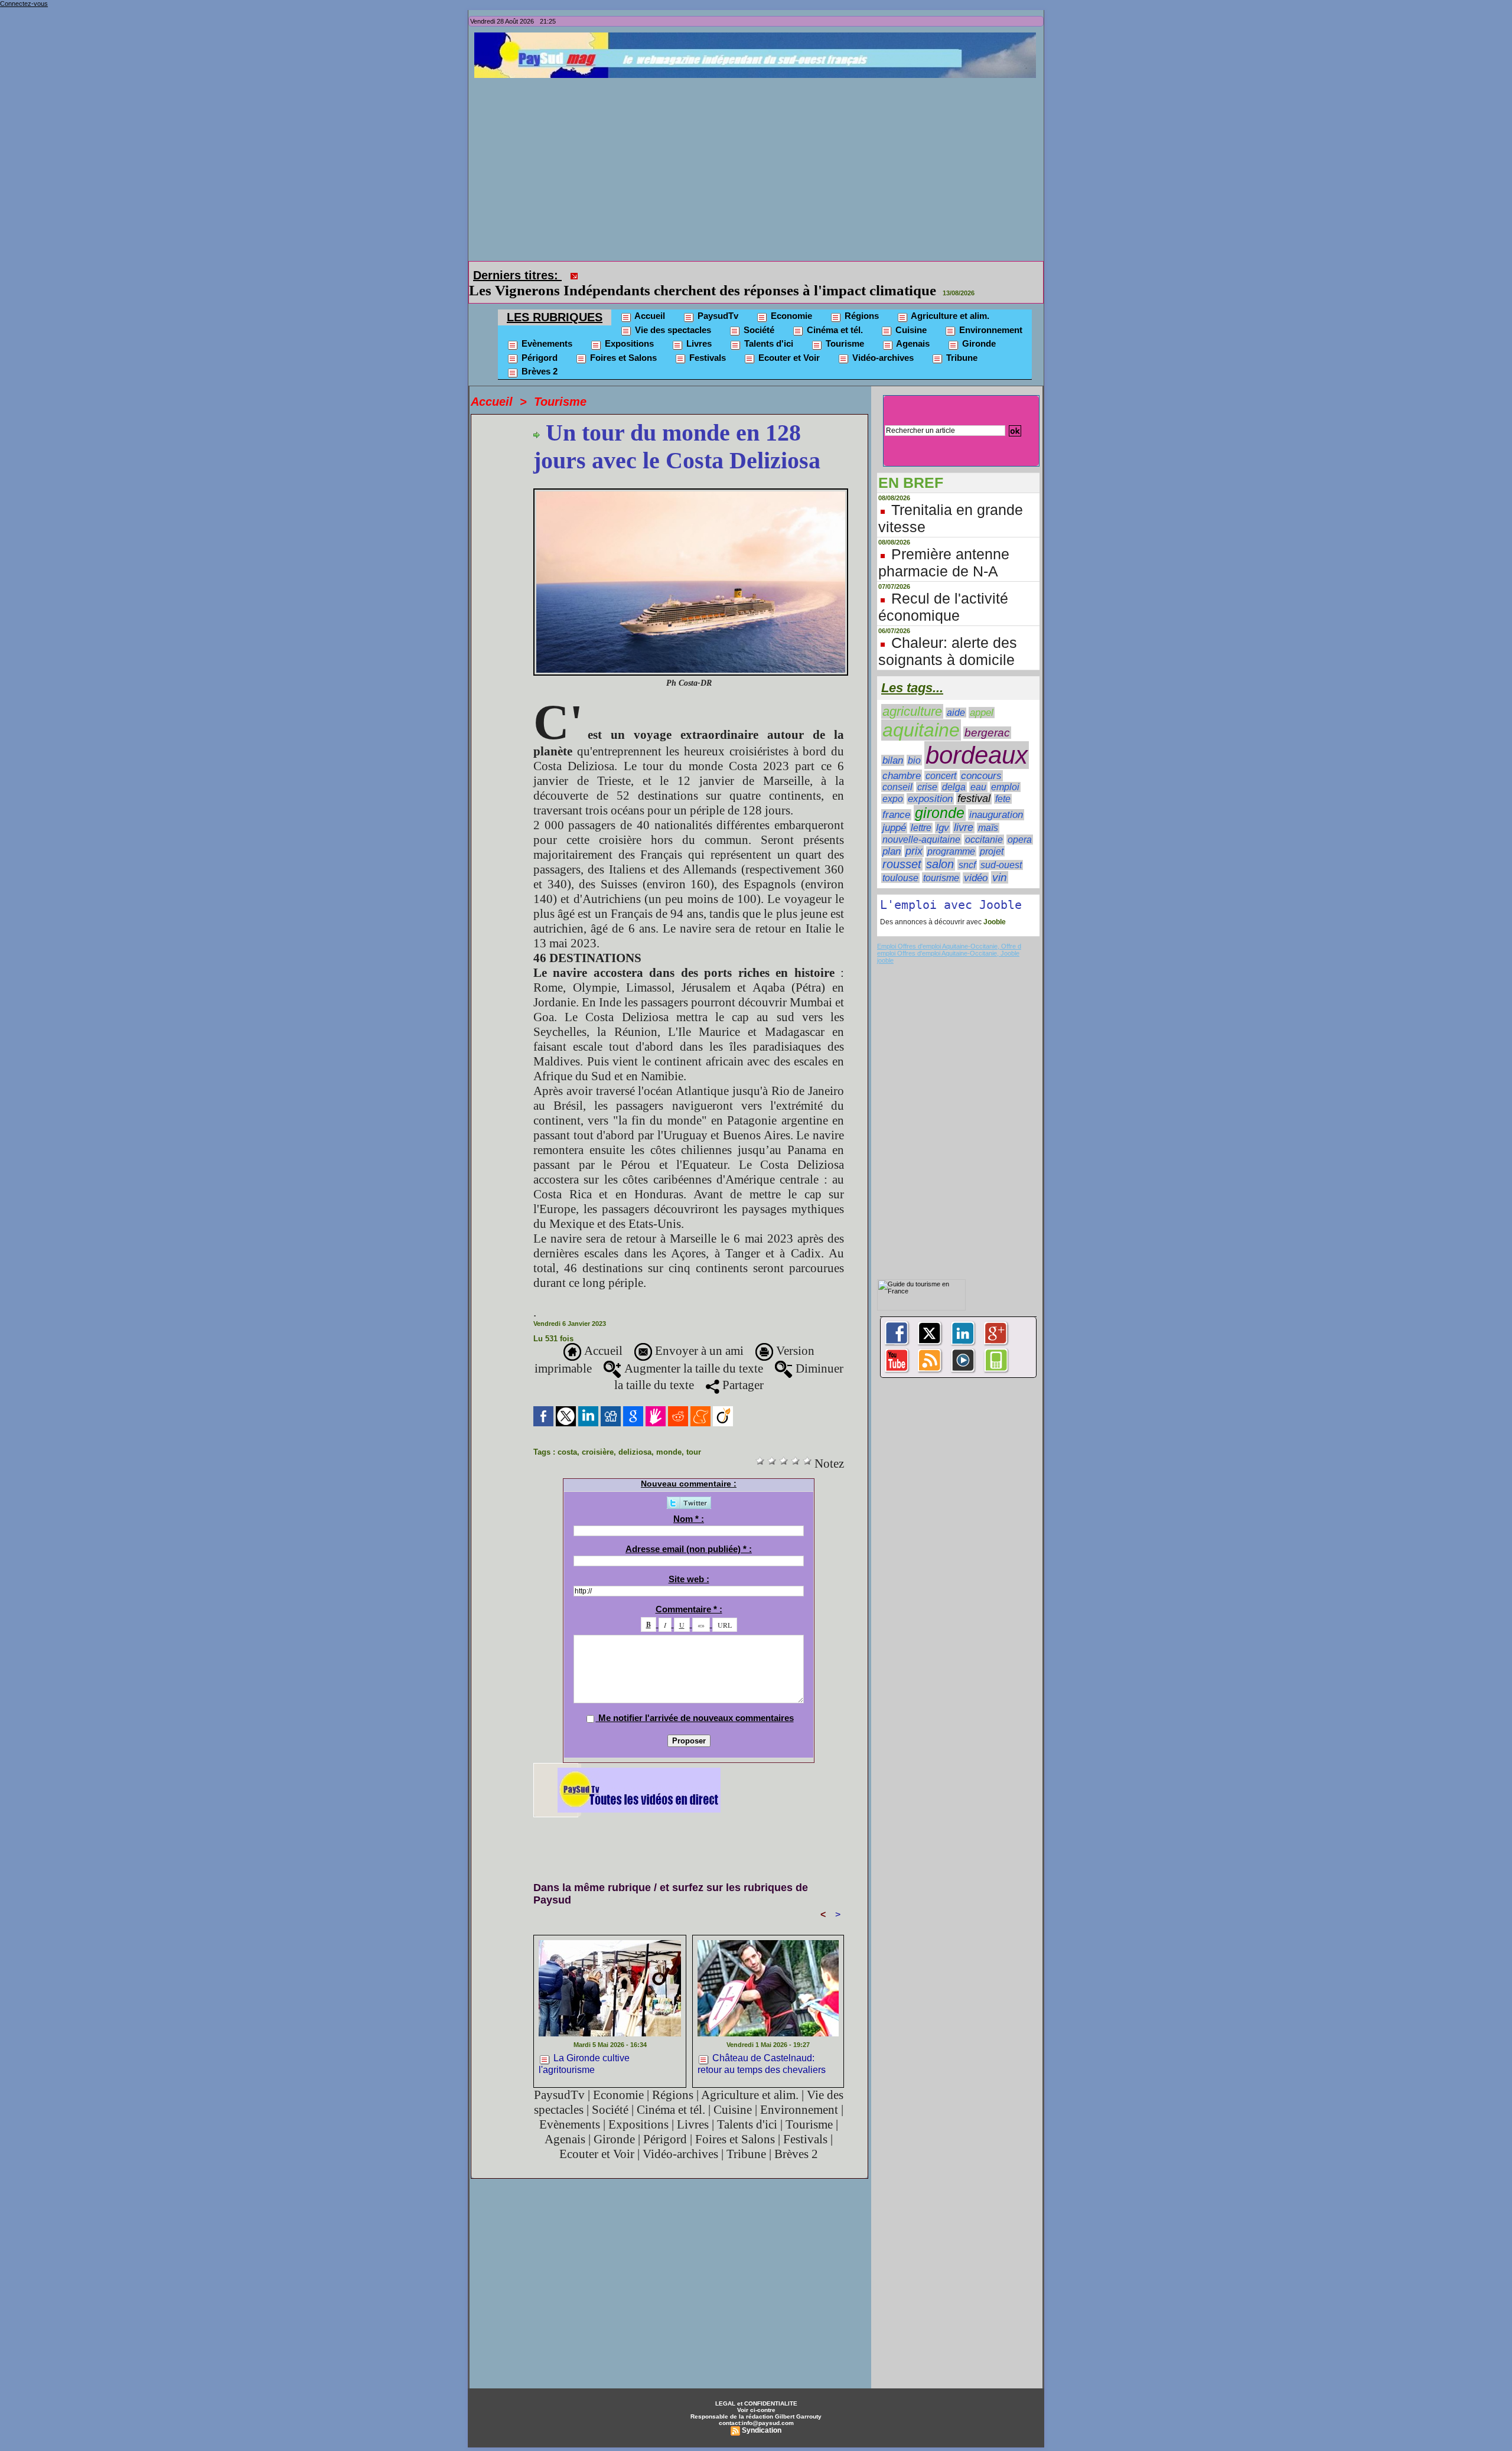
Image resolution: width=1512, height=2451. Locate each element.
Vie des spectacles (672, 313)
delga (954, 770)
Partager (742, 1368)
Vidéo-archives (882, 341)
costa (567, 1435)
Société (758, 313)
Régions (861, 299)
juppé (894, 811)
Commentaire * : (689, 1593)
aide (956, 696)
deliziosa (635, 1435)
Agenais (912, 327)
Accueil (649, 299)
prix (914, 835)
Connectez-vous (24, 4)
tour (694, 1435)
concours (981, 759)
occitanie (984, 823)
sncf (967, 848)
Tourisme (844, 327)
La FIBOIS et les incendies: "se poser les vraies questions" (767, 274)
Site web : (689, 1562)
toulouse (900, 861)
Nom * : (689, 1502)
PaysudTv (717, 299)
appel (982, 696)
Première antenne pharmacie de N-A (944, 546)
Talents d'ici (768, 327)
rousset (902, 848)
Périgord (538, 341)
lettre (921, 811)
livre (964, 811)
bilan (893, 744)
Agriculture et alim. (949, 299)
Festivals (706, 341)
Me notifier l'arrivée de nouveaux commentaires (696, 1701)
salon (940, 848)
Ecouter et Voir (788, 341)
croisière (598, 1435)
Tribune (961, 341)
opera (1020, 823)
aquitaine (921, 713)
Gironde (978, 327)
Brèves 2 (538, 355)
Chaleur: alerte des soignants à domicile (948, 635)
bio (914, 744)
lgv (943, 811)
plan (892, 835)
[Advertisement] (759, 167)
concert (941, 759)
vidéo (976, 861)
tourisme (941, 861)
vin (1000, 861)
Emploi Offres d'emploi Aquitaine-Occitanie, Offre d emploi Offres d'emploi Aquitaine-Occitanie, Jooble (949, 933)
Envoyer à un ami (698, 1334)
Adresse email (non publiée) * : (689, 1532)
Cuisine (910, 313)
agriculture (912, 695)
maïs (988, 811)
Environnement (990, 313)
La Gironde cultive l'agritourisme (584, 2047)
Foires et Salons (622, 341)
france (896, 798)
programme (951, 835)
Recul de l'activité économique (943, 590)
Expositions (628, 327)
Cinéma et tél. (834, 313)
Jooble (994, 905)
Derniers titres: (517, 275)
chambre (902, 759)
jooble (885, 944)
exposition (930, 782)
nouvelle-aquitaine (921, 823)
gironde (940, 796)
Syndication (762, 2414)
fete (1003, 782)
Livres (698, 327)
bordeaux (977, 739)
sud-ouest (1001, 848)
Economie (790, 299)
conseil (897, 770)
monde (669, 1435)
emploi (1005, 770)
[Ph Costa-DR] (691, 475)
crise (927, 770)
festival (974, 782)
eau (978, 770)
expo (893, 782)
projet (992, 835)
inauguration (996, 798)
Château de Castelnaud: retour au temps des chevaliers (762, 2047)
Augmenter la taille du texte (692, 1352)
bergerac (987, 716)
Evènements (546, 327)
